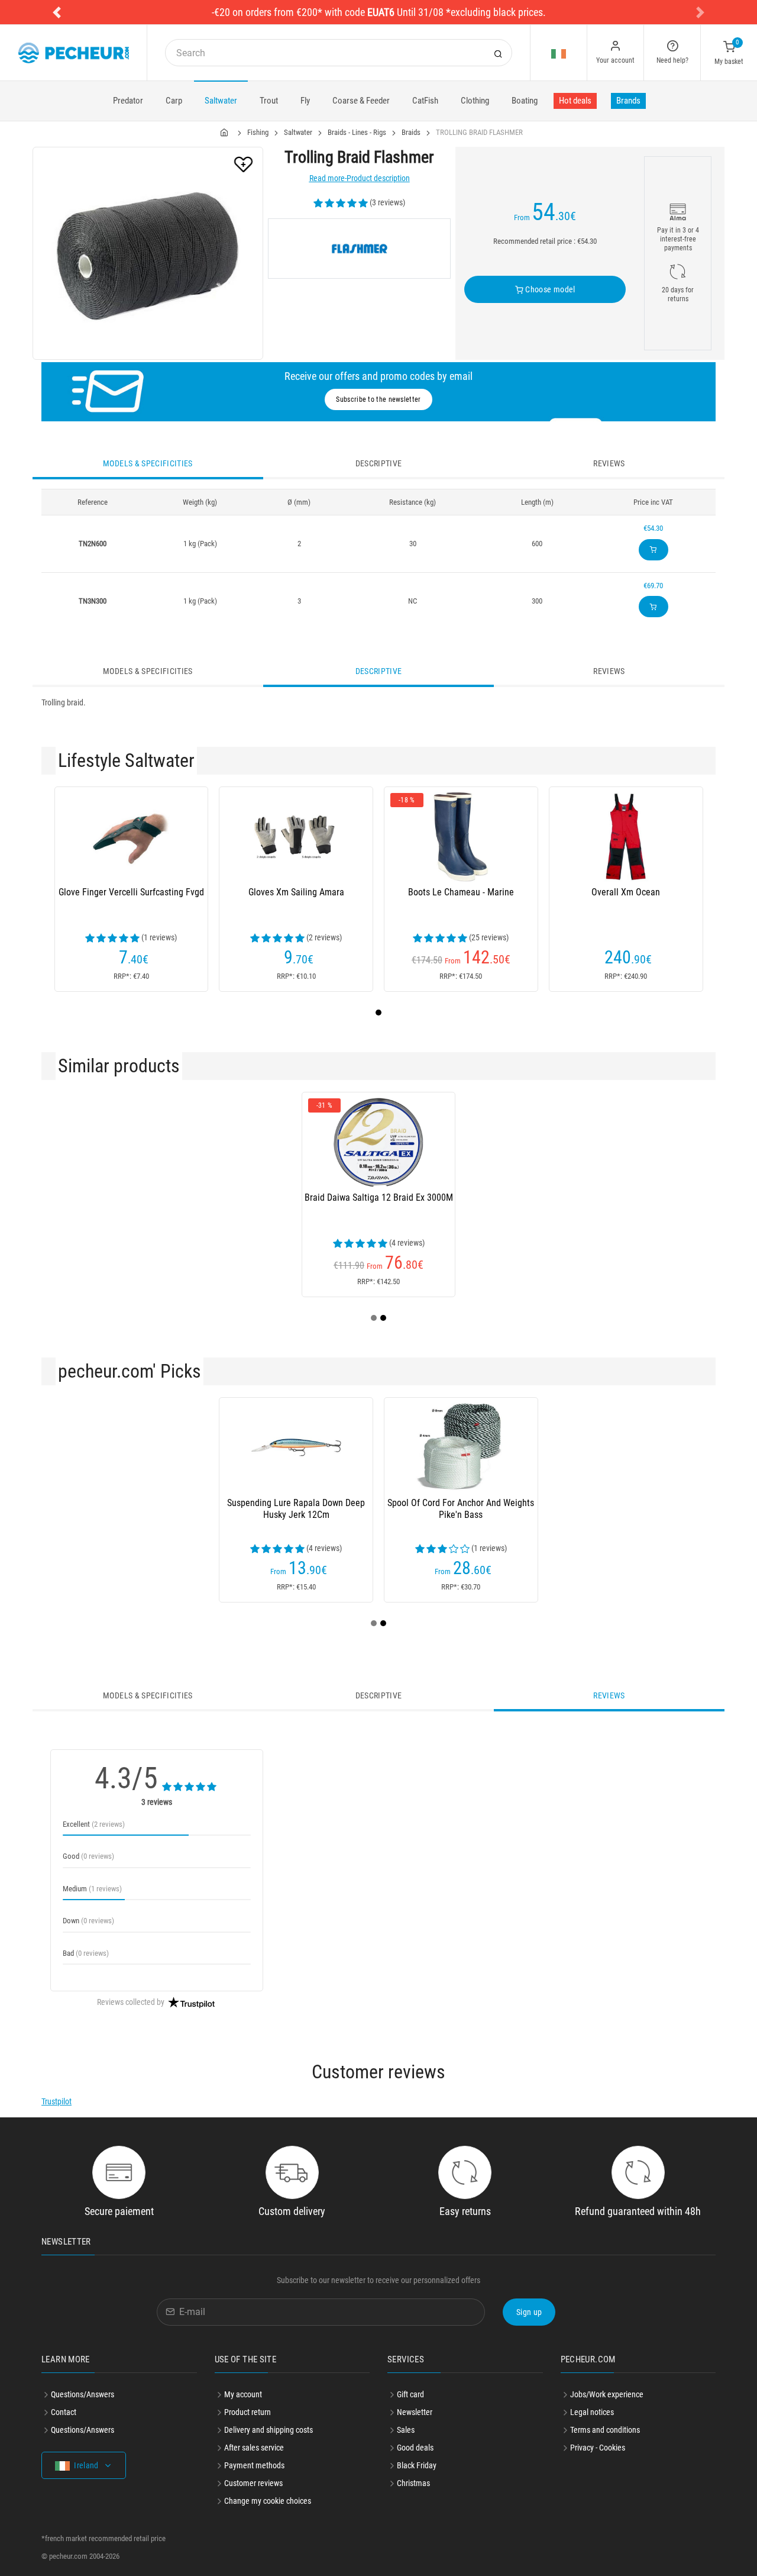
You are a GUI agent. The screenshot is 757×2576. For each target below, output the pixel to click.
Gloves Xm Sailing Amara (296, 892)
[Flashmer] (359, 249)
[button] (57, 12)
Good (88, 1856)
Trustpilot (56, 2101)
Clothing (475, 101)
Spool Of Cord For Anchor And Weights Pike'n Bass (461, 1509)
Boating (525, 101)
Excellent (94, 1824)
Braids (411, 132)
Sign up (529, 2312)
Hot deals (575, 101)
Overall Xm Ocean (626, 892)
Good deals (415, 2448)
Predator (128, 101)
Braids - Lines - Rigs (357, 132)
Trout (269, 101)
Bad (86, 1953)
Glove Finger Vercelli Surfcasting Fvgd (131, 892)
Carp (174, 101)
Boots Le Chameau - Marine (461, 892)
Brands (628, 101)
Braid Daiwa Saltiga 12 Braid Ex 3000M (379, 1197)
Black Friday (417, 2465)
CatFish (425, 101)
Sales (406, 2430)
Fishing (258, 132)
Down (88, 1921)
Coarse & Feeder (361, 101)
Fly (305, 101)
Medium (92, 1889)
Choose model (549, 289)
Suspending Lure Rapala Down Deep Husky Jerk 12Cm (296, 1509)
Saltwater (221, 101)
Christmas (413, 2483)
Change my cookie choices (268, 2501)
